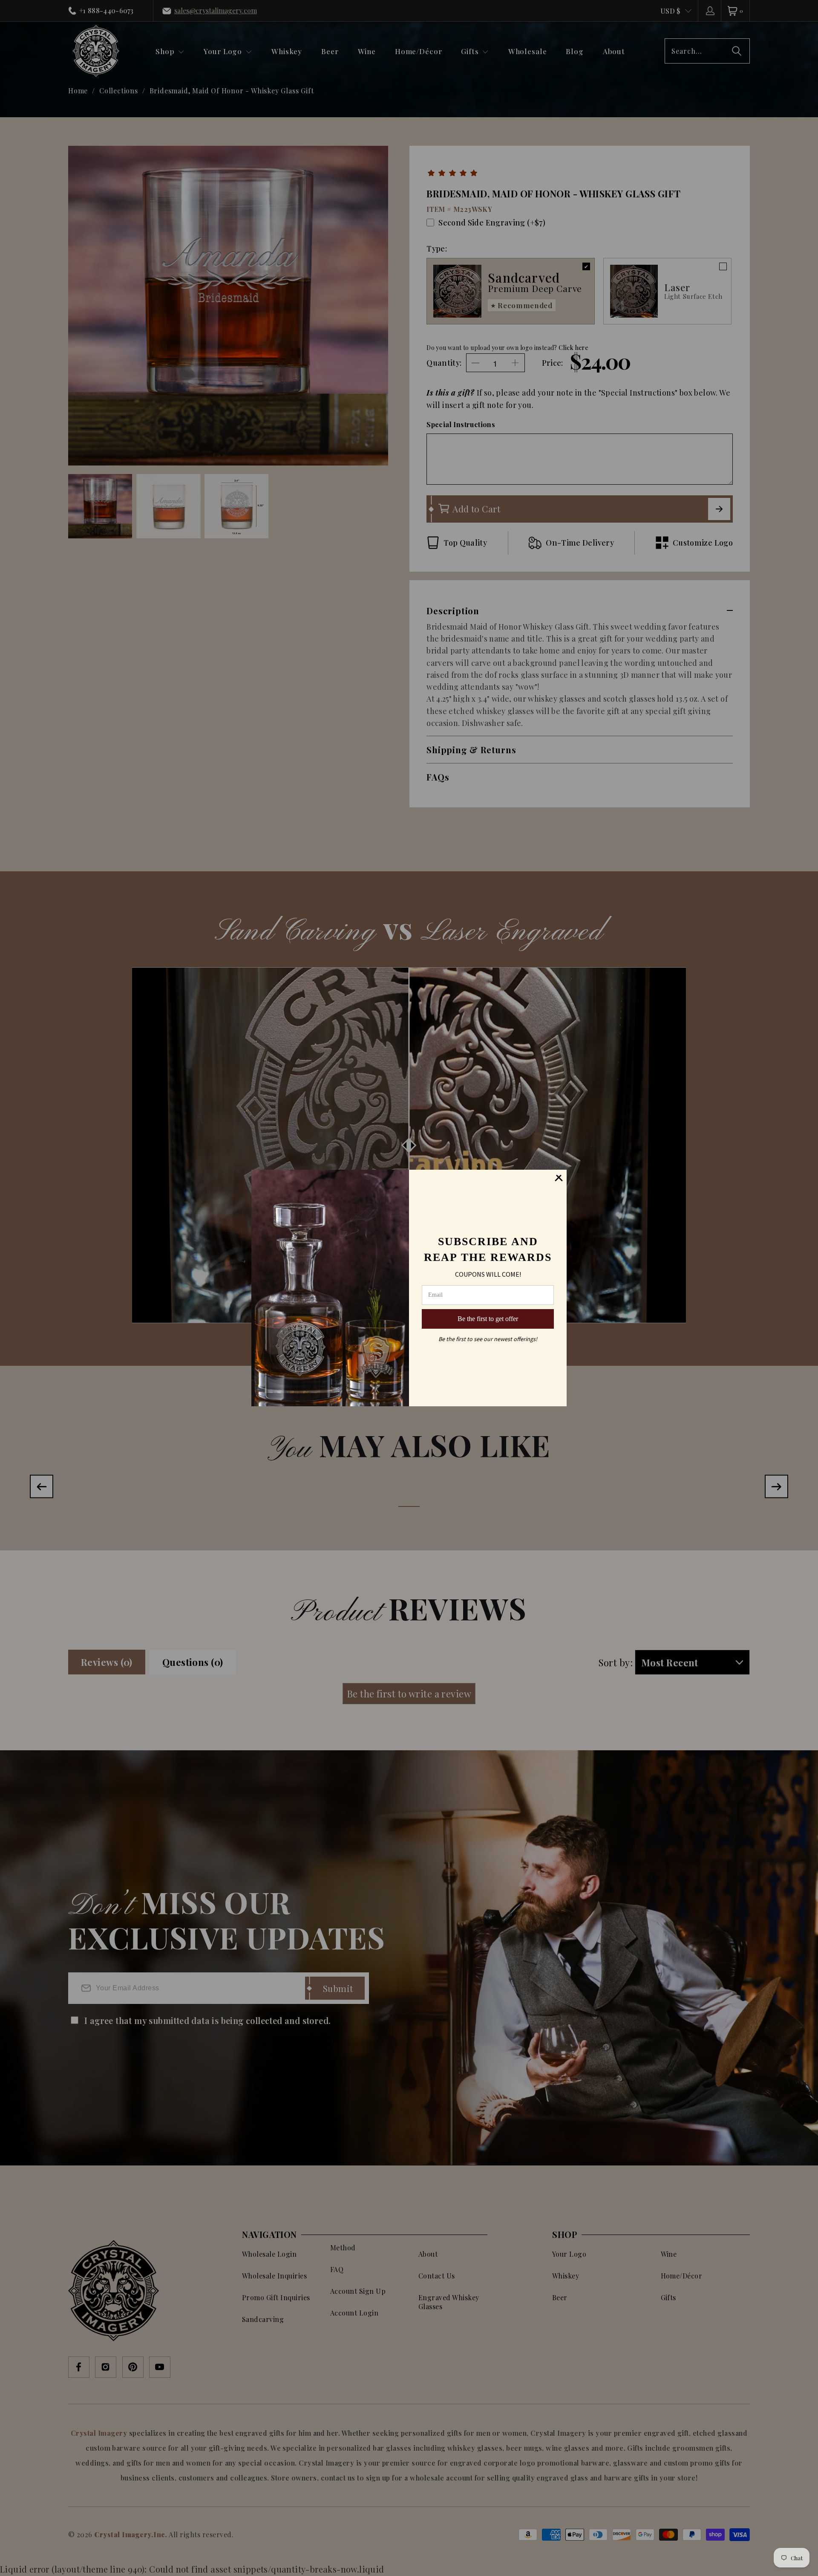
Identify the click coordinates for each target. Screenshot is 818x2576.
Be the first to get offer (488, 1319)
